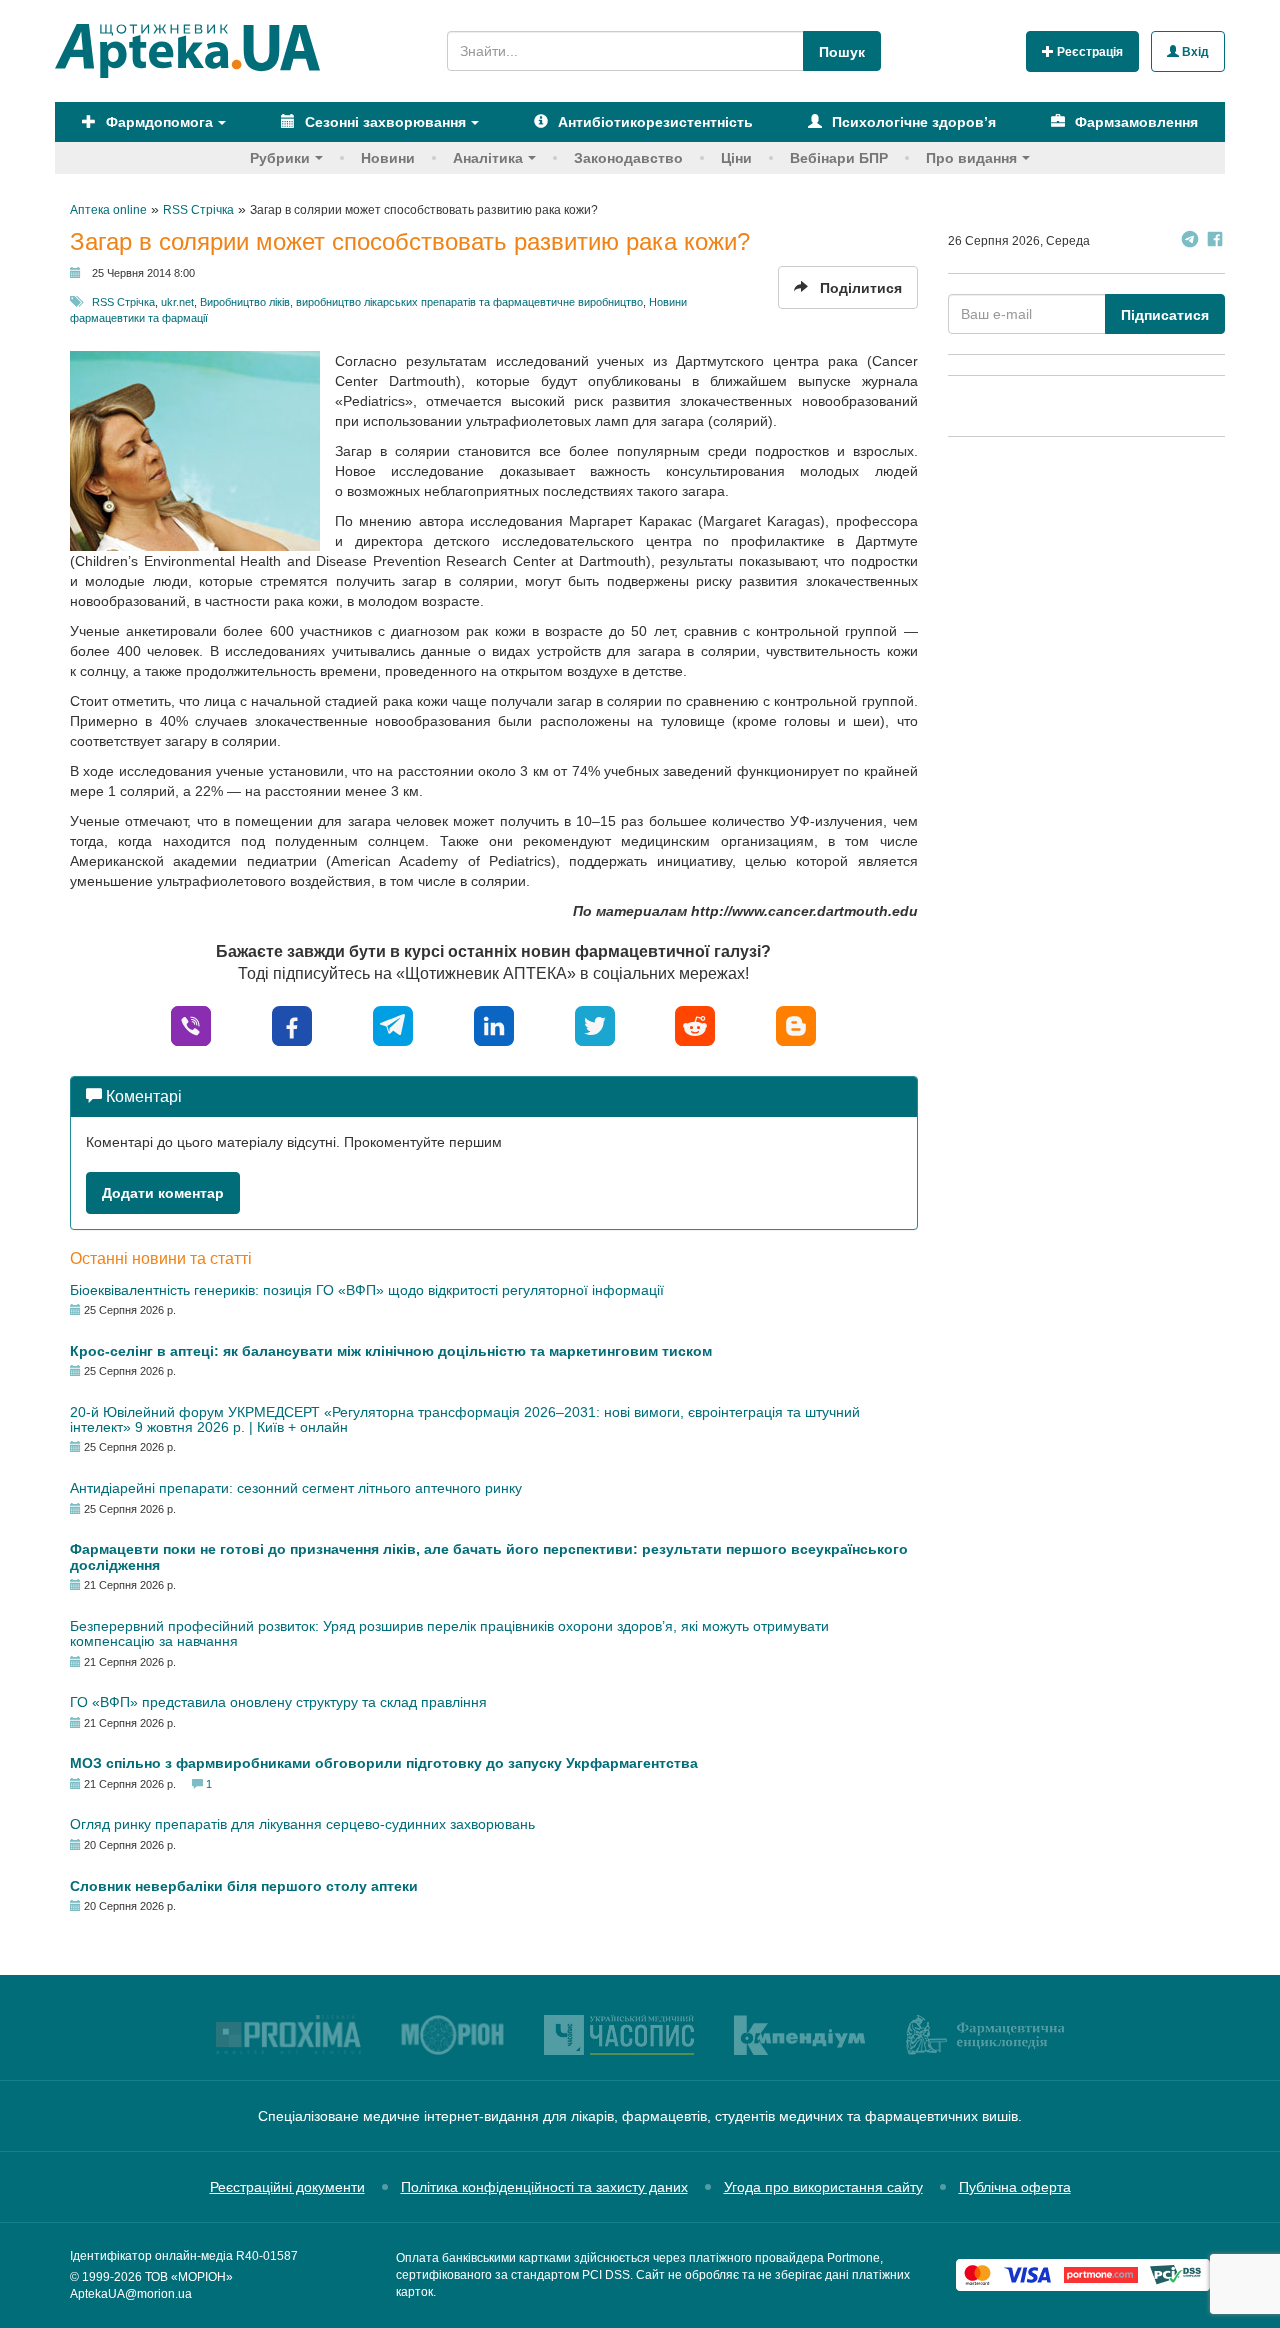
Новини (388, 158)
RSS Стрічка (123, 302)
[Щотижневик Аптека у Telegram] (1190, 241)
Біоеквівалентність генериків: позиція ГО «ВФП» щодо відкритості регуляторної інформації (367, 1290)
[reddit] (695, 1025)
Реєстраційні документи (287, 2187)
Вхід (1194, 52)
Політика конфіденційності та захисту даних (544, 2187)
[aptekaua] (796, 1025)
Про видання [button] (971, 158)
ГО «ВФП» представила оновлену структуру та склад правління (278, 1702)
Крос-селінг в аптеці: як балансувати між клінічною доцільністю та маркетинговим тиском (391, 1351)
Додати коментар (163, 1193)
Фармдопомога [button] (157, 122)
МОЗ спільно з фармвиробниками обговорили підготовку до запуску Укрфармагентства (384, 1763)
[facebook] (292, 1025)
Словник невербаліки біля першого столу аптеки (244, 1886)
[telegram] (393, 1025)
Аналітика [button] (488, 158)
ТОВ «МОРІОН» (189, 2277)
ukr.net (177, 302)
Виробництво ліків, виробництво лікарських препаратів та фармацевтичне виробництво (421, 302)
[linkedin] (494, 1025)
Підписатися (1165, 315)
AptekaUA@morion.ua (131, 2294)
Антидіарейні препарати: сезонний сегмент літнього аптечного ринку (296, 1488)
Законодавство (628, 158)
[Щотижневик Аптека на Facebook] (1215, 241)
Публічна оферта (1015, 2187)
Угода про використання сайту (823, 2187)
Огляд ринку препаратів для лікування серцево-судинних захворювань (302, 1824)
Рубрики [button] (280, 158)
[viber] (191, 1025)
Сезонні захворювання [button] (383, 122)
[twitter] (595, 1025)
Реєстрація (1088, 52)
